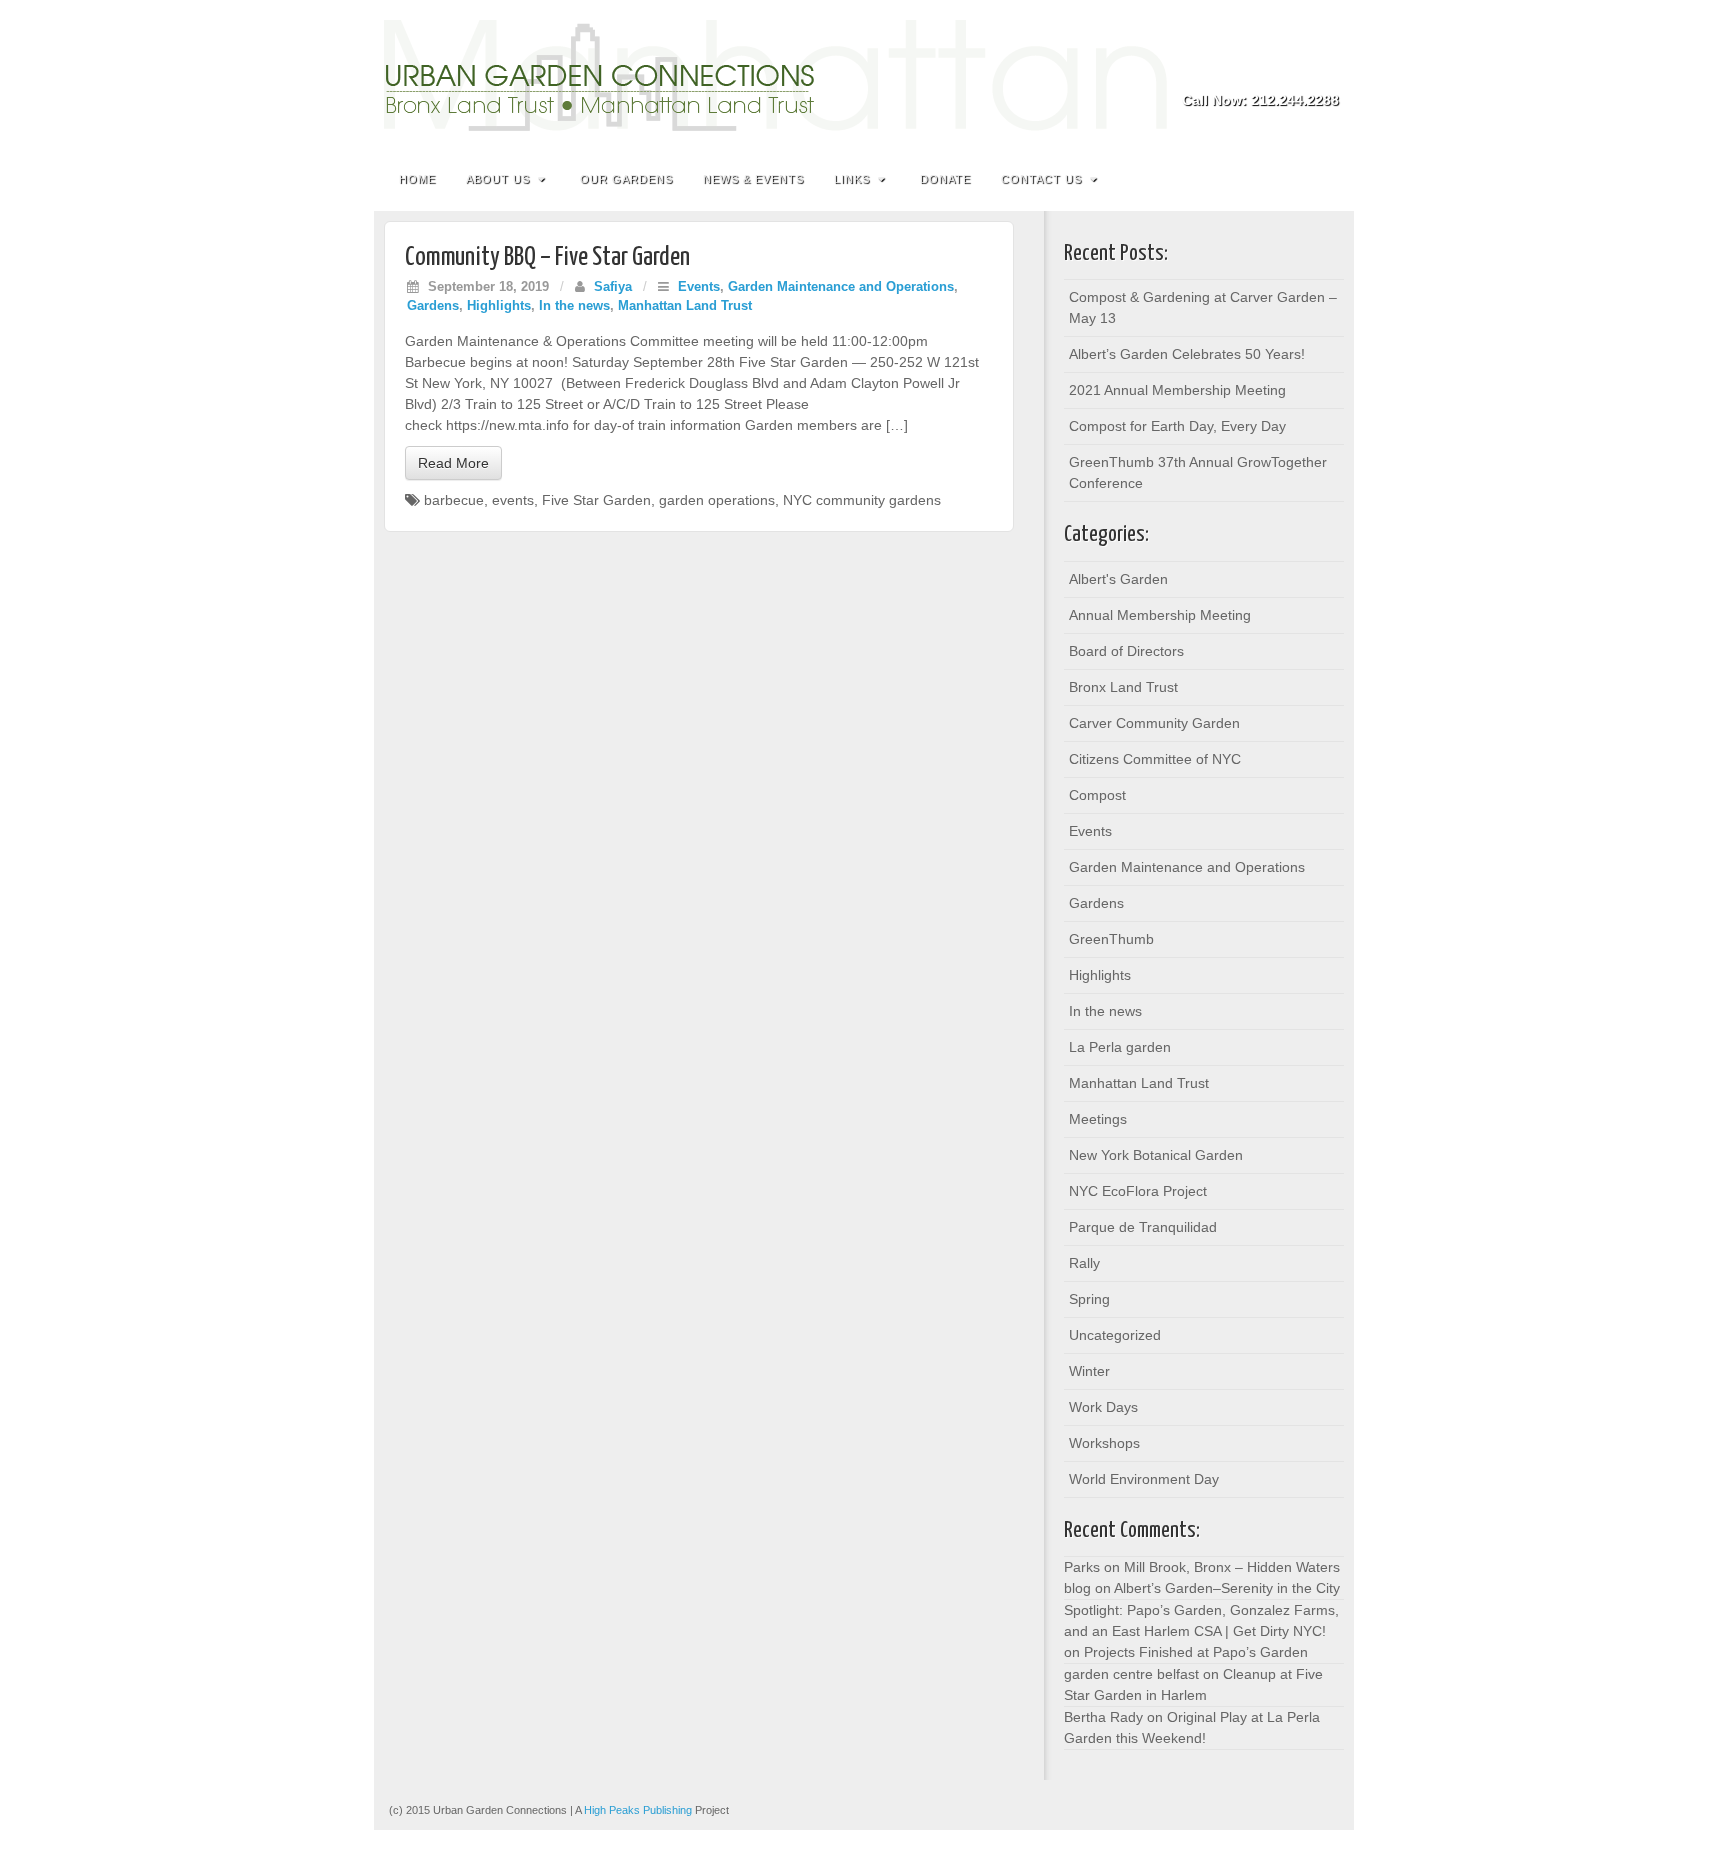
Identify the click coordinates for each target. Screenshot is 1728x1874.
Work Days (1103, 1407)
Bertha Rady (1103, 1717)
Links (852, 179)
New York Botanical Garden (1156, 1155)
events (513, 500)
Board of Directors (1126, 651)
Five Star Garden (596, 500)
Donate (945, 179)
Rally (1084, 1263)
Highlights (499, 306)
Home (417, 179)
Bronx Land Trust (1123, 687)
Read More (453, 463)
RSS (1325, 72)
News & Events (753, 179)
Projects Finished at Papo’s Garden (1196, 1652)
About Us (498, 179)
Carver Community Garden (1154, 723)
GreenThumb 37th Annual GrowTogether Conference (1198, 472)
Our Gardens (626, 179)
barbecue (454, 500)
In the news (574, 306)
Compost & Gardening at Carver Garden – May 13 (1203, 307)
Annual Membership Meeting (1160, 615)
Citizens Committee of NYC (1155, 759)
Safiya (613, 287)
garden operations (717, 500)
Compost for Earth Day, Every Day (1177, 426)
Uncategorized (1115, 1335)
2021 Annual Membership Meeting (1177, 390)
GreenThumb (1111, 939)
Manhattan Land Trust (685, 306)
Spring (1089, 1299)
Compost (1097, 795)
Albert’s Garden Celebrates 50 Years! (1187, 354)
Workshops (1104, 1443)
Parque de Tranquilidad (1143, 1227)
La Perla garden (1120, 1047)
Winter (1089, 1371)
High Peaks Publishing (638, 1810)
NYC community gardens (862, 500)
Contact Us (1041, 179)
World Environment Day (1144, 1479)
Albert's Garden (1118, 579)
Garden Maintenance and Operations (841, 287)
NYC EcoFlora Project (1138, 1191)
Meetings (1098, 1119)
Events (699, 287)
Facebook (1298, 72)
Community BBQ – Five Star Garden (547, 257)
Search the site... (1326, 179)
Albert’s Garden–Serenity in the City (1227, 1588)
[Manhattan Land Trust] (864, 75)
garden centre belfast (1131, 1674)
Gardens (433, 306)
